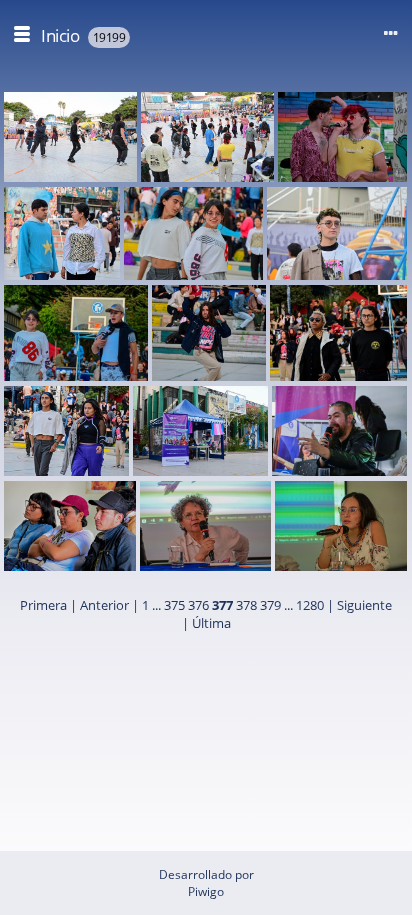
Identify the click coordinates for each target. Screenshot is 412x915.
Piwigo (206, 891)
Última (211, 623)
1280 (310, 605)
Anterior (104, 605)
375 (174, 605)
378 (246, 605)
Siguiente (364, 605)
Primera (43, 605)
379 (270, 605)
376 (198, 605)
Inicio (60, 35)
